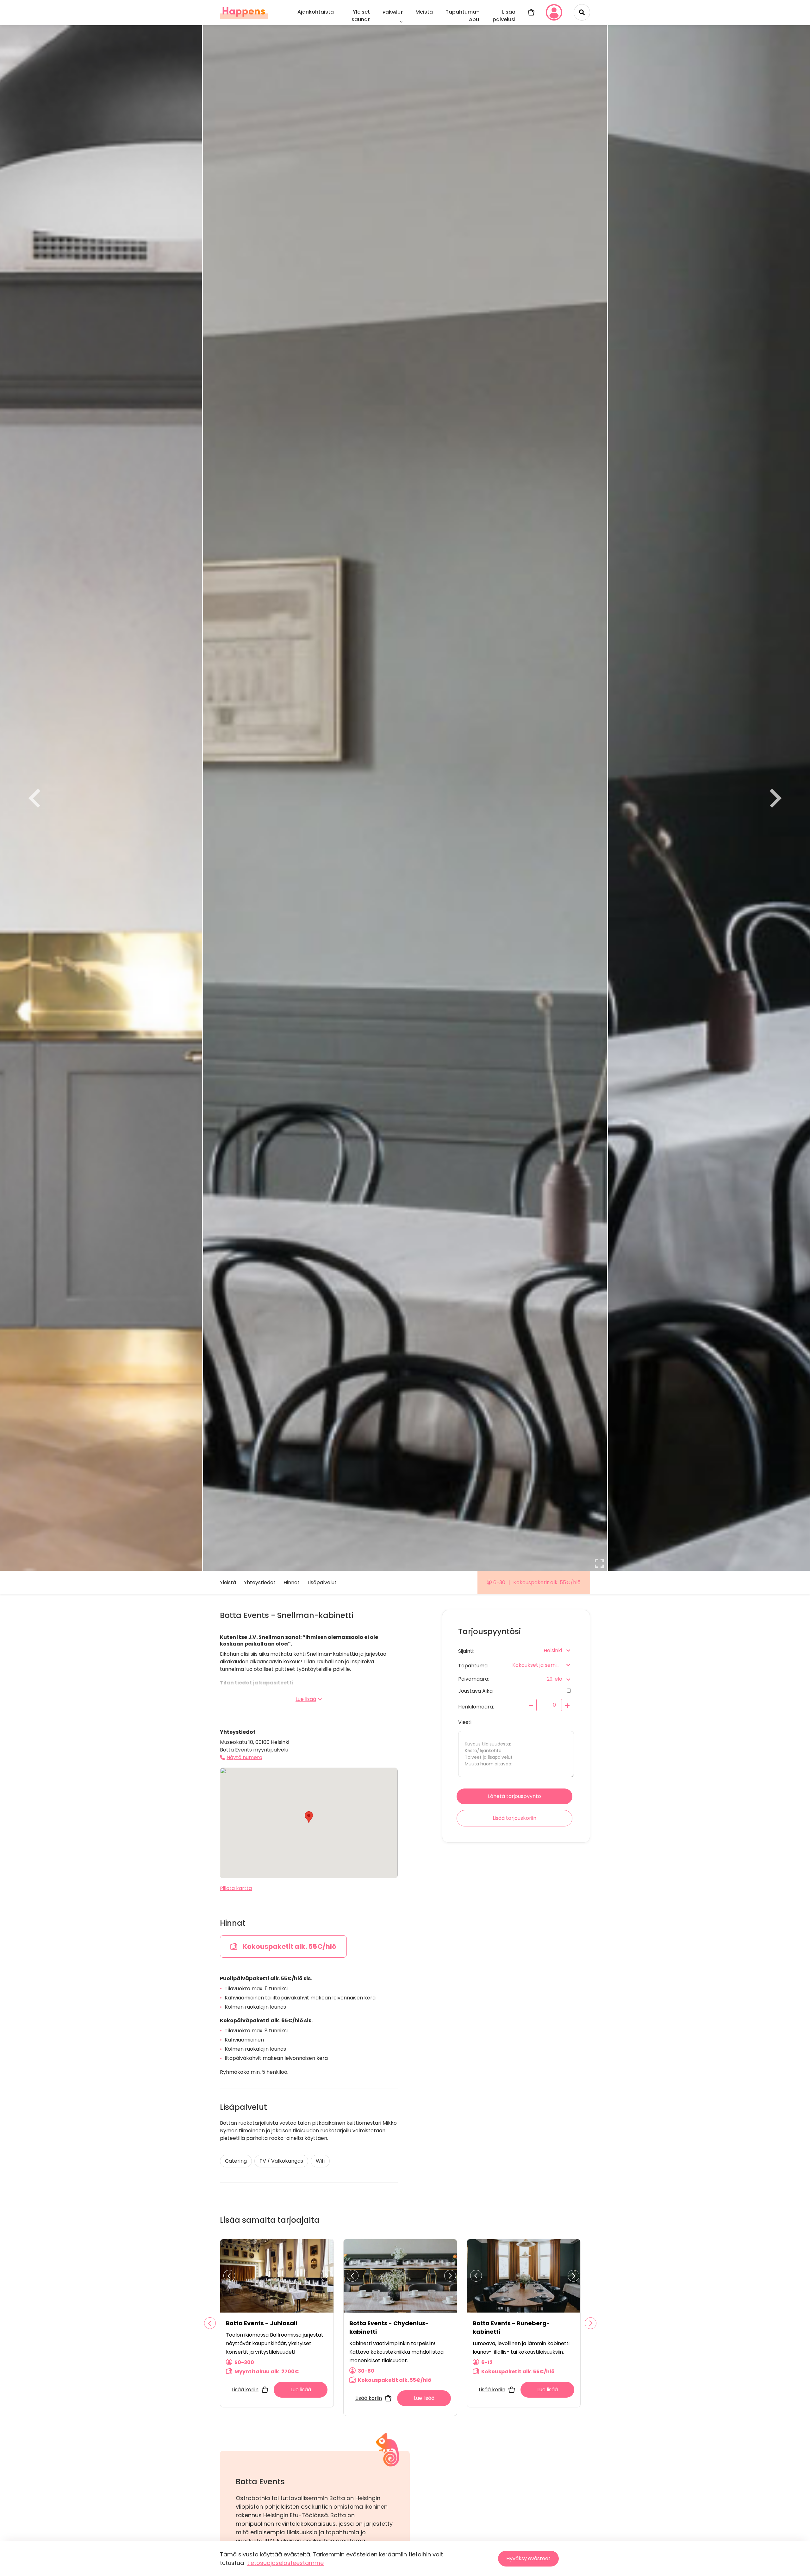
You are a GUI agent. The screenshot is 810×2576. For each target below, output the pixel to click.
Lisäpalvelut (322, 1582)
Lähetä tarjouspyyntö (514, 1796)
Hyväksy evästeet (528, 2558)
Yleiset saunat (361, 16)
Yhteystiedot (260, 1582)
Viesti (465, 1722)
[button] (309, 1817)
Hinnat (292, 1582)
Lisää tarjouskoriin (514, 1818)
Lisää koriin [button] (245, 2390)
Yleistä (228, 1582)
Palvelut (393, 12)
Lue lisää (306, 1699)
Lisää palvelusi (504, 16)
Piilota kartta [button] (236, 1888)
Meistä (424, 12)
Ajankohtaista (316, 12)
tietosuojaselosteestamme (285, 2563)
